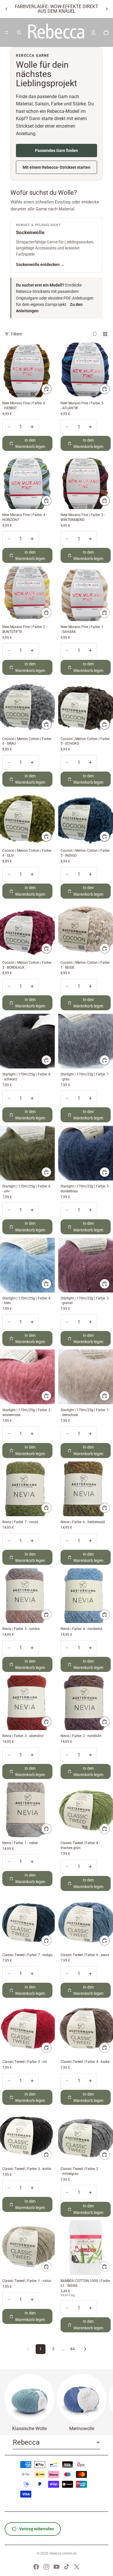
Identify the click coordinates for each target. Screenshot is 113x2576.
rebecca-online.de (63, 2553)
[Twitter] (77, 2567)
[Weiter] (85, 2349)
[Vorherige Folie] (6, 9)
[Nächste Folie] (107, 9)
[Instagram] (46, 2567)
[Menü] (7, 32)
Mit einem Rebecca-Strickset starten (57, 167)
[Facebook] (36, 2567)
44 (72, 2349)
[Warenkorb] (106, 32)
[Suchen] (19, 32)
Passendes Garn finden (57, 151)
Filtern (17, 334)
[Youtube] (57, 2567)
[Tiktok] (67, 2567)
